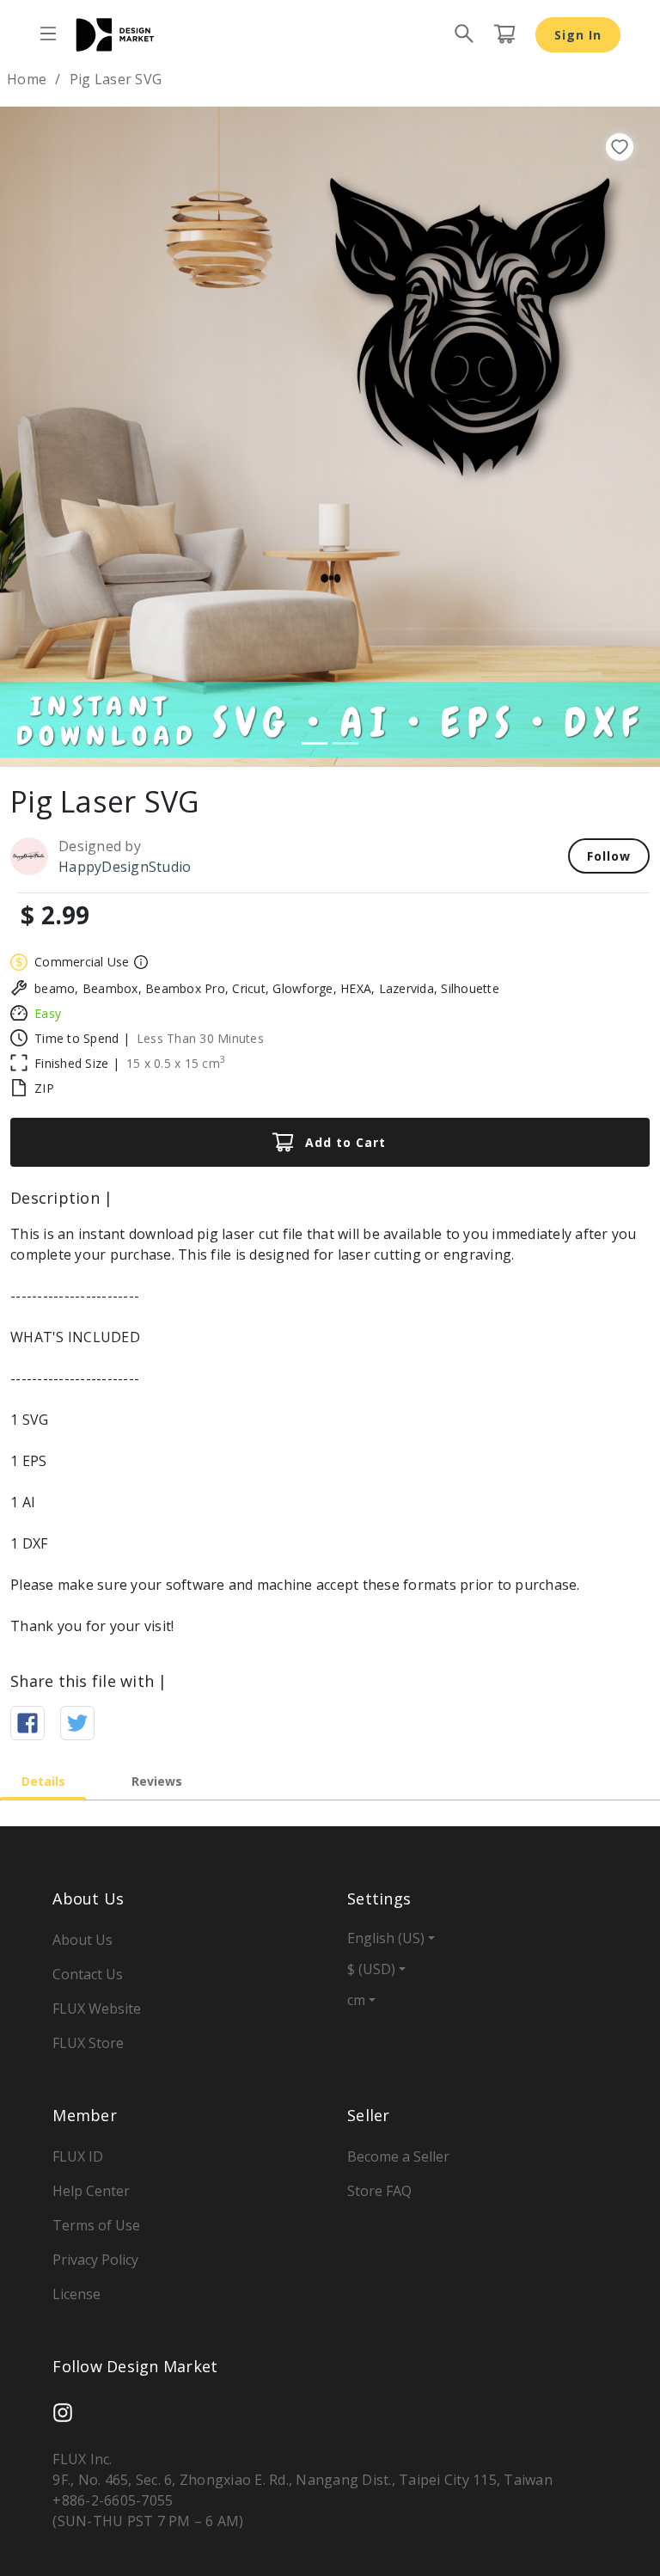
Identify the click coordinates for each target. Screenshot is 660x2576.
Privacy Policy (95, 2260)
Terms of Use (96, 2225)
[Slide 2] (345, 743)
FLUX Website (97, 2009)
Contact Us (88, 1974)
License (76, 2294)
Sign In (578, 35)
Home (27, 79)
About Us (82, 1940)
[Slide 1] (315, 743)
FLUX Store (88, 2043)
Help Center (91, 2191)
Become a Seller (398, 2156)
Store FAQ (379, 2191)
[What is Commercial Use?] (139, 962)
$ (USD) (371, 1969)
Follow (609, 856)
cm (356, 2000)
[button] (49, 437)
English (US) (386, 1938)
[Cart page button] (504, 34)
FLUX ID (78, 2156)
